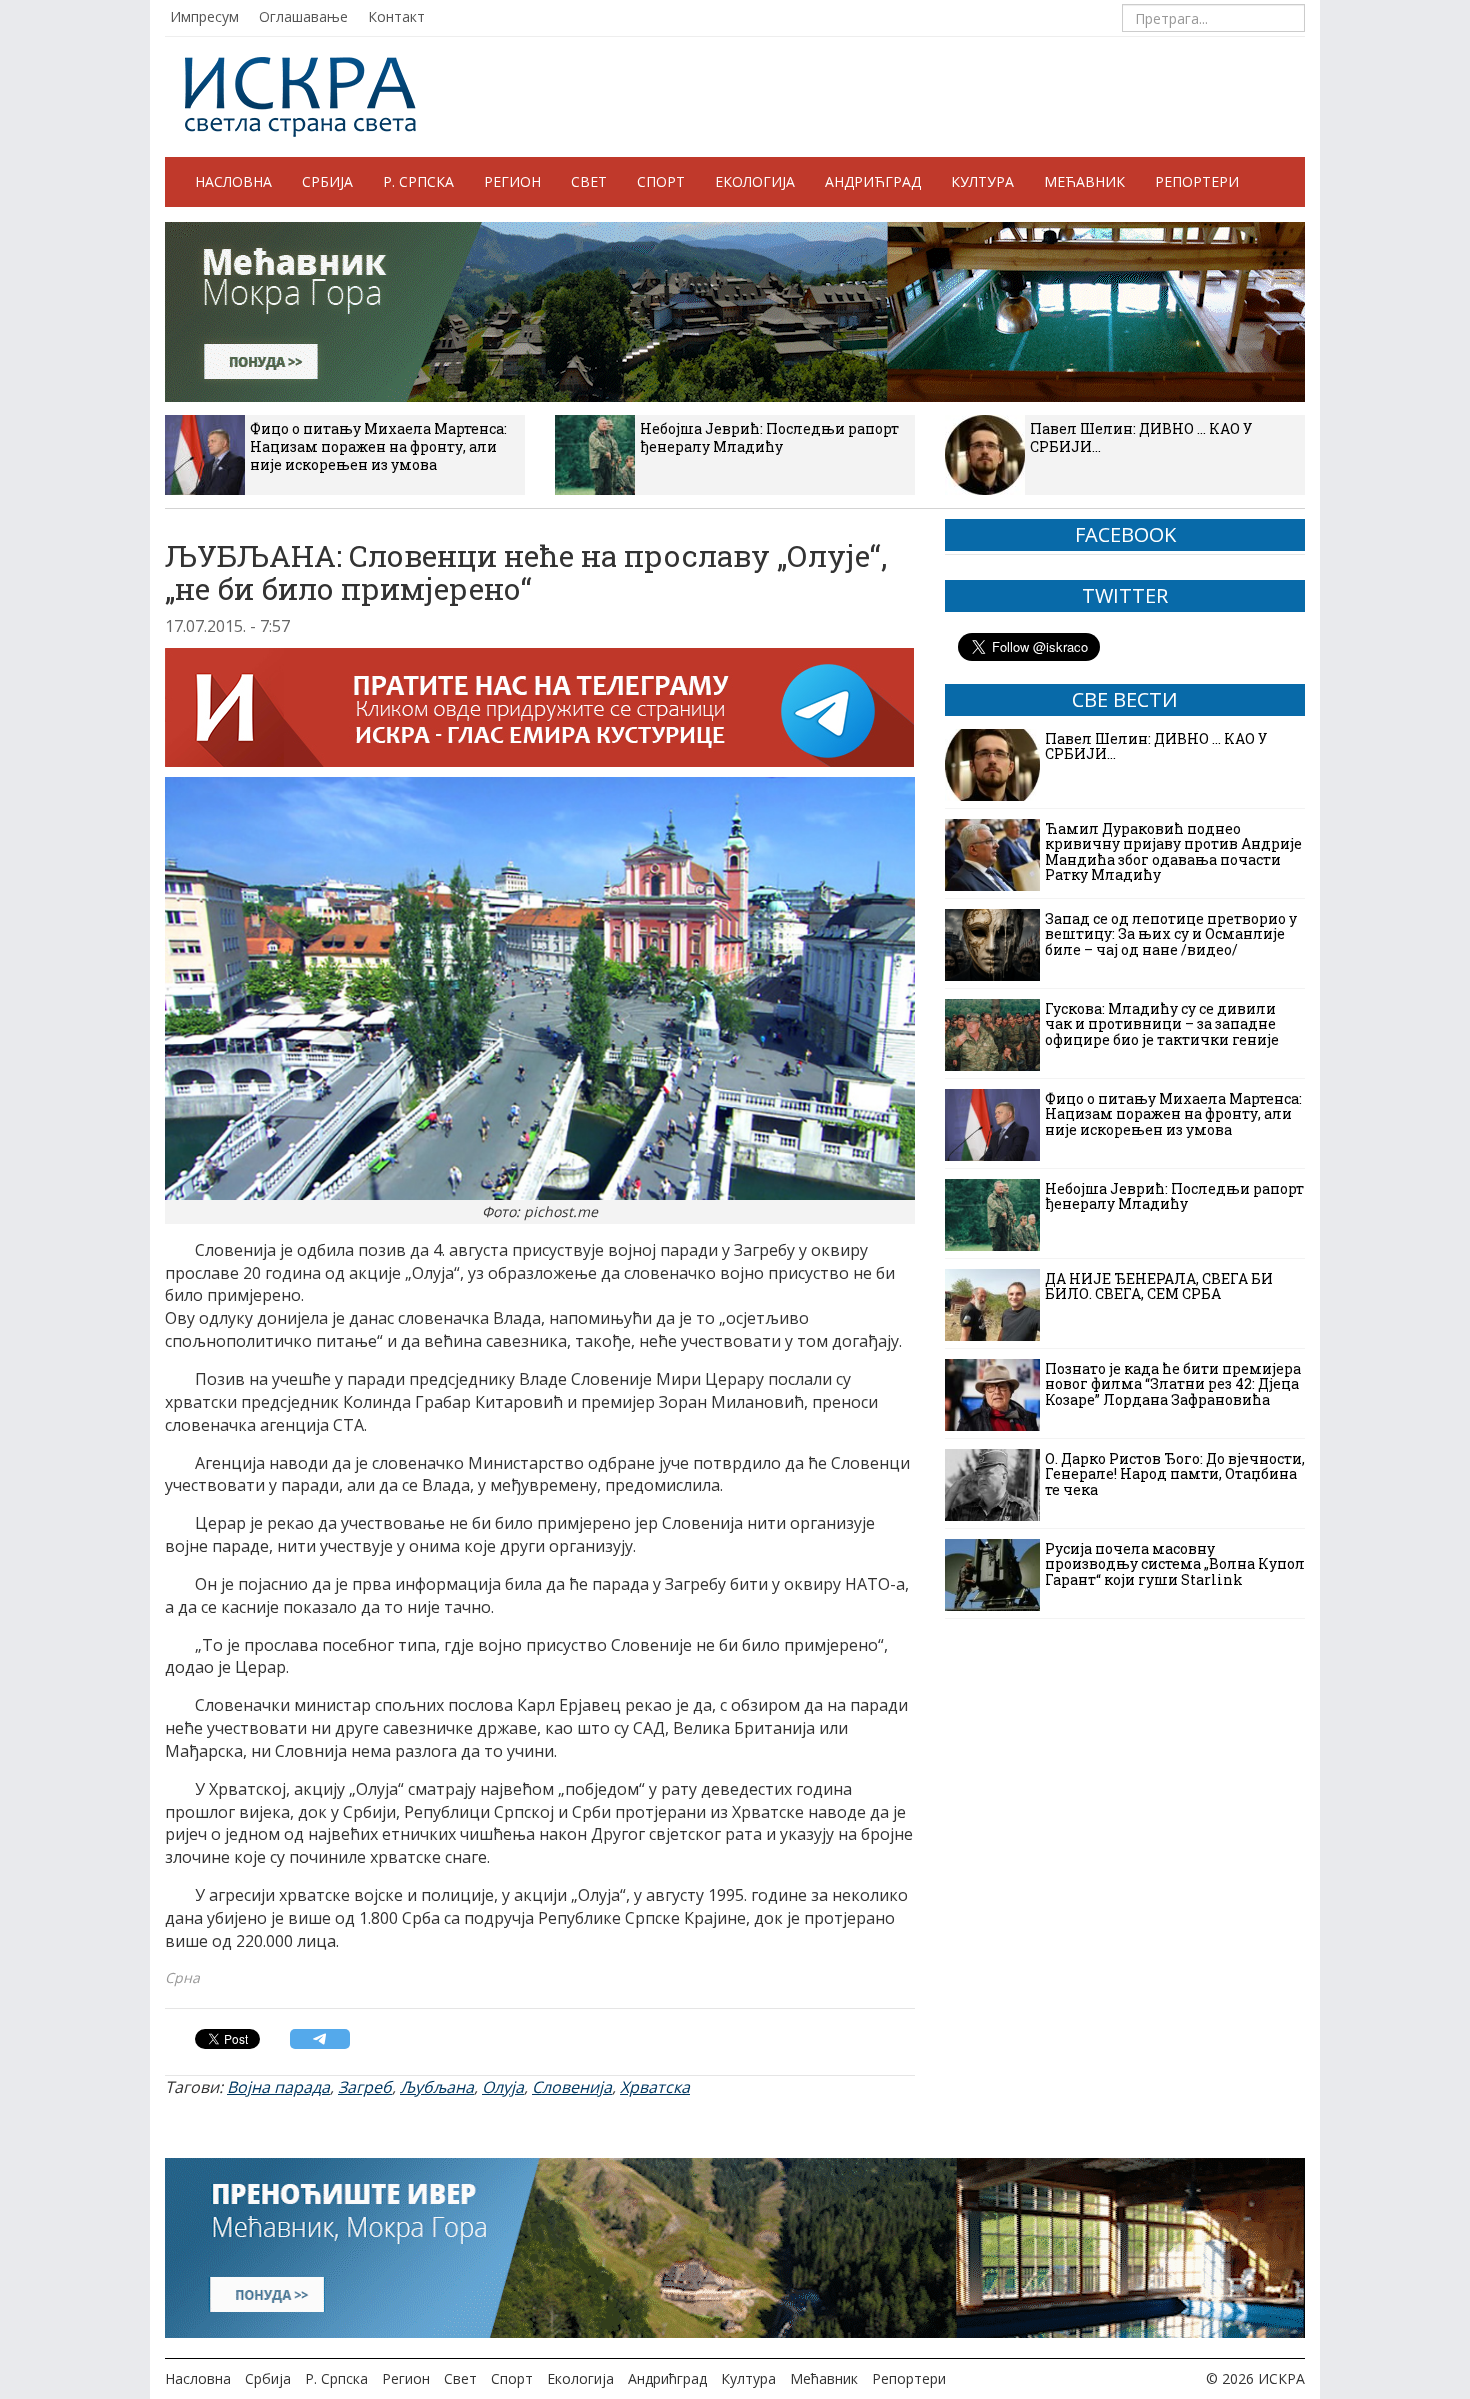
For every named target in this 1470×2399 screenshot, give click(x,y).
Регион (512, 181)
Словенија (572, 2087)
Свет (589, 181)
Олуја (503, 2087)
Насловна (233, 181)
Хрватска (655, 2087)
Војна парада (278, 2087)
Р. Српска (418, 181)
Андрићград (873, 181)
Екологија (755, 181)
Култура (982, 181)
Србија (327, 181)
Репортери (1197, 181)
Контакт (396, 16)
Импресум (204, 16)
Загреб (365, 2087)
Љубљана (437, 2087)
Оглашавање (303, 16)
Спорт (661, 181)
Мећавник (1084, 181)
